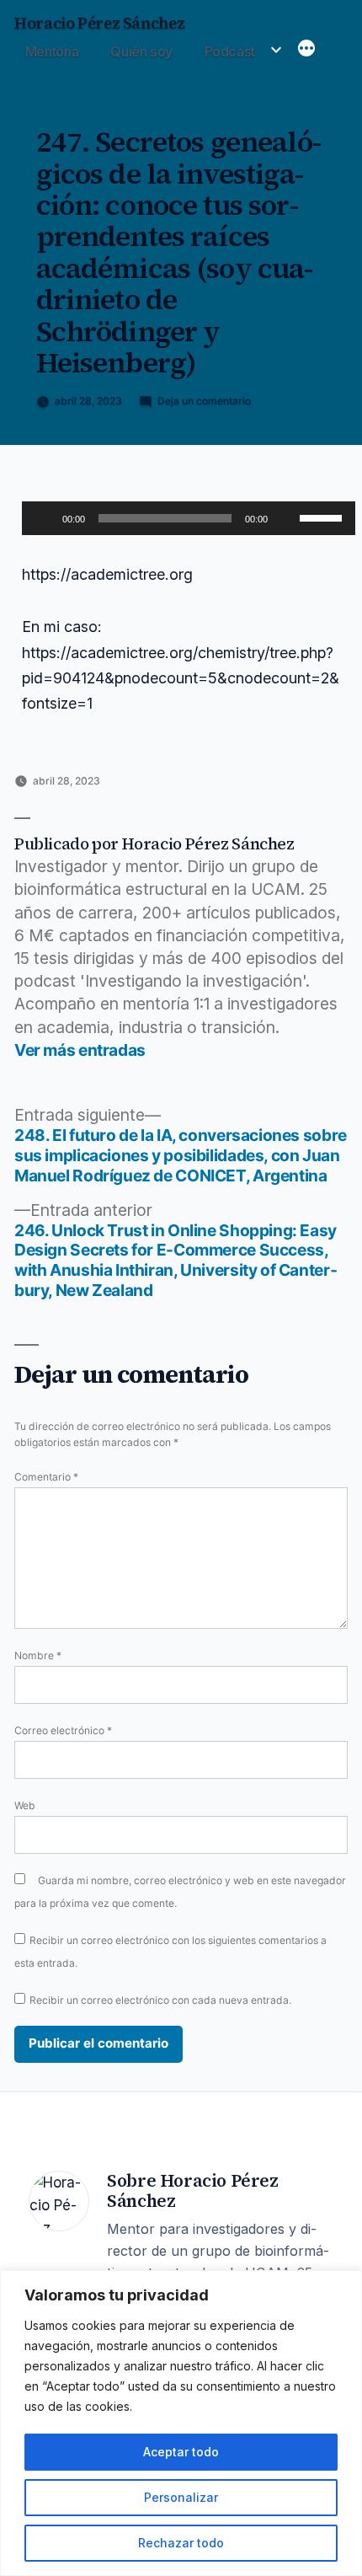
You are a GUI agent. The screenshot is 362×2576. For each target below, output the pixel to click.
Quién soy (141, 51)
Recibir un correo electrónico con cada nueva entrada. (160, 2000)
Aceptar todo (181, 2452)
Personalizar (181, 2497)
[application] (189, 518)
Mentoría (52, 51)
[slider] (323, 517)
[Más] (306, 50)
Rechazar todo (181, 2543)
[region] (181, 2423)
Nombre (38, 1655)
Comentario (46, 1477)
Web (25, 1805)
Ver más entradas (80, 1050)
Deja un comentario (204, 401)
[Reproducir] (44, 518)
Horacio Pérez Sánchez (99, 23)
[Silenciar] (286, 518)
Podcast (230, 51)
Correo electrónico (63, 1730)
